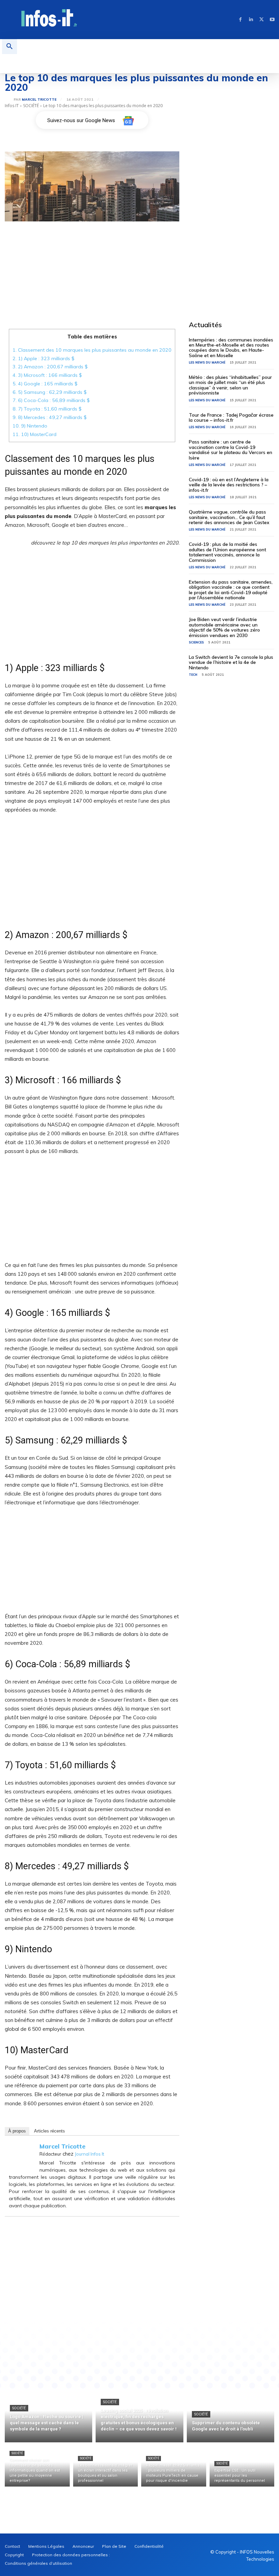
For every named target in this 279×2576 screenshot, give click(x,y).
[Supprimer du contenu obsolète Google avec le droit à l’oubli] (231, 2416)
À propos (17, 2131)
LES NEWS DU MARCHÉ (207, 362)
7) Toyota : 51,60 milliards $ (47, 409)
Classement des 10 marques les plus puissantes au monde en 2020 (92, 350)
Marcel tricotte (39, 100)
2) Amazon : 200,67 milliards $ (50, 367)
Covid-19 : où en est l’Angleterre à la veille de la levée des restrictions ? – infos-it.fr (229, 485)
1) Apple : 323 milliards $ (44, 358)
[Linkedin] (251, 20)
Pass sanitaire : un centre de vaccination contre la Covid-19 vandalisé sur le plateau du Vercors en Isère (231, 450)
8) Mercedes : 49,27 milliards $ (50, 417)
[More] (177, 2345)
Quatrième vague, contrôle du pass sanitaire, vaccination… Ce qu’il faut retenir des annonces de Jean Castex (229, 517)
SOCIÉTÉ (31, 106)
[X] (261, 20)
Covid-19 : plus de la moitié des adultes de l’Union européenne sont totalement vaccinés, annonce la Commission (227, 552)
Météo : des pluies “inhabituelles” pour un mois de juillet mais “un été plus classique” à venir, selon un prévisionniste (230, 385)
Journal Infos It (89, 2154)
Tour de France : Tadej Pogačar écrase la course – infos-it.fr (231, 417)
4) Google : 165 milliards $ (45, 384)
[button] (10, 47)
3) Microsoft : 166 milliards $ (47, 375)
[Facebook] (240, 20)
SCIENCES (196, 642)
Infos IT (12, 106)
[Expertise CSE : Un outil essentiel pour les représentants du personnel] (242, 2466)
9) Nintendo (30, 426)
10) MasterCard (45, 434)
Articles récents (50, 2131)
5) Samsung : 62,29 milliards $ (50, 392)
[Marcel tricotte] (9, 100)
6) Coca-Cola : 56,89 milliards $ (51, 400)
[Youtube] (272, 20)
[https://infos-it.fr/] (49, 19)
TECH (193, 675)
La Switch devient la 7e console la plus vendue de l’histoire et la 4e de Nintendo (231, 662)
